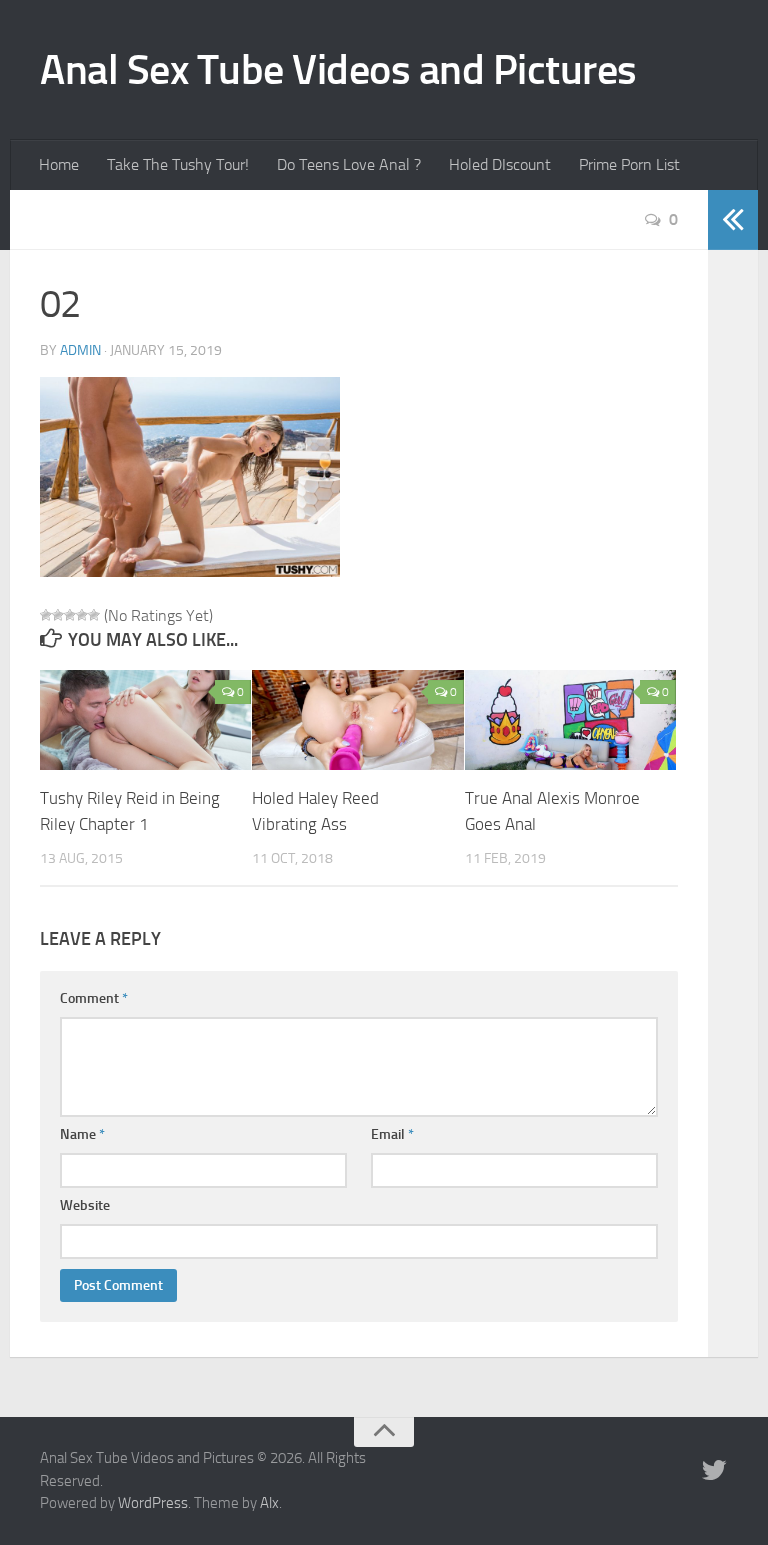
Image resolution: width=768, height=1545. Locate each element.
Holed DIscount (500, 164)
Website (85, 1205)
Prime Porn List (629, 164)
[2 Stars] (58, 615)
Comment (94, 998)
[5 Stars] (94, 615)
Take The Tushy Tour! (178, 164)
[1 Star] (46, 615)
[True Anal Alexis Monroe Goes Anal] (570, 720)
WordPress (153, 1503)
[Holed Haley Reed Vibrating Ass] (357, 720)
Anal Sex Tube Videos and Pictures (338, 70)
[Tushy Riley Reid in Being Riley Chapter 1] (145, 720)
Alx (269, 1503)
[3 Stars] (70, 615)
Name (82, 1134)
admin (80, 350)
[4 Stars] (82, 615)
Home (59, 164)
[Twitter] (714, 1471)
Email (392, 1134)
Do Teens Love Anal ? (349, 164)
